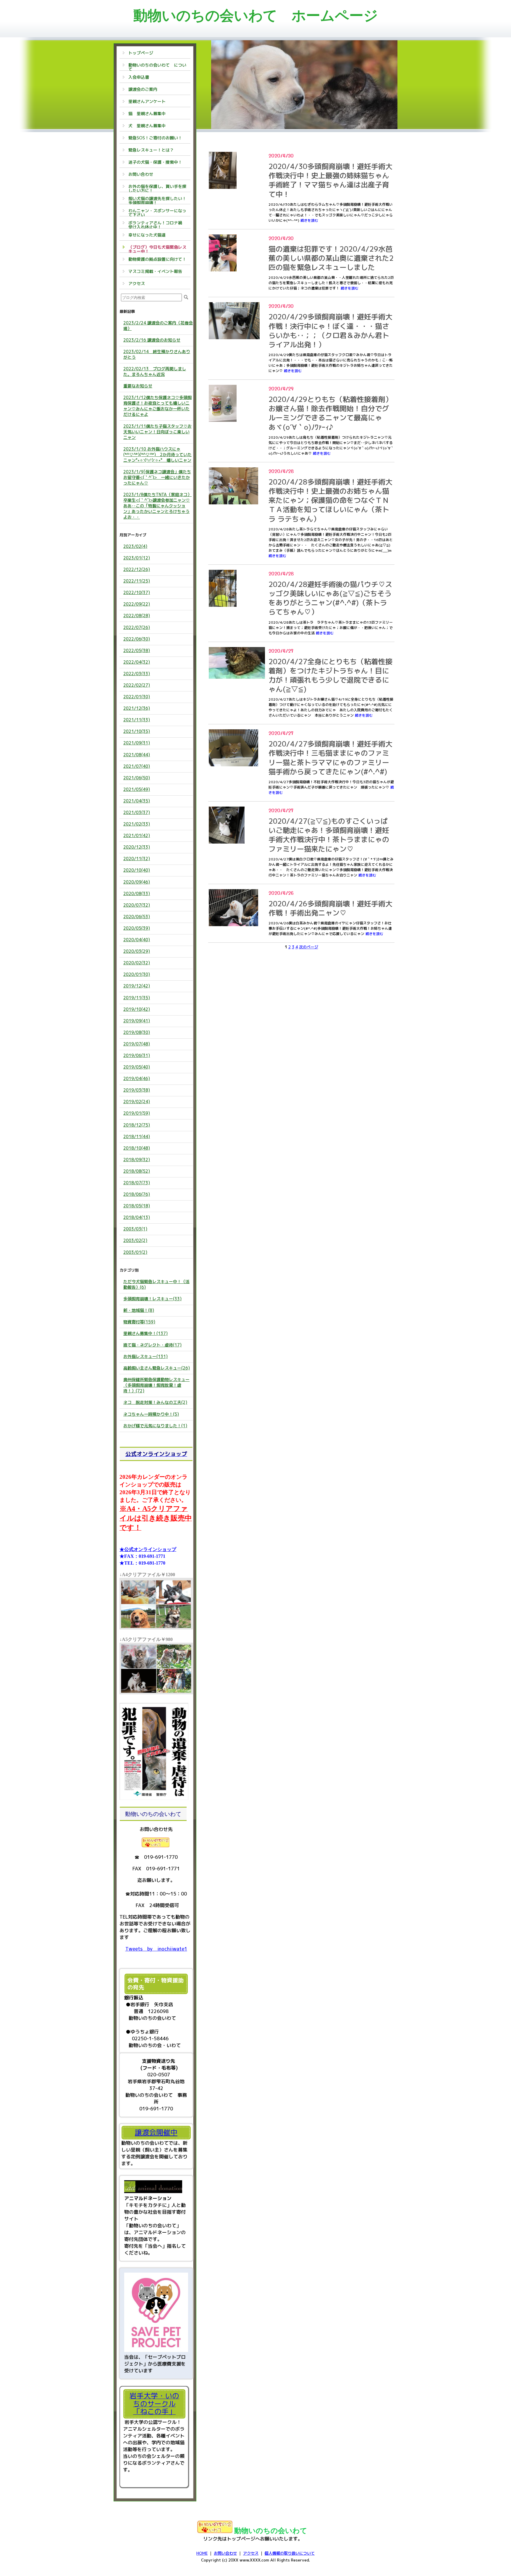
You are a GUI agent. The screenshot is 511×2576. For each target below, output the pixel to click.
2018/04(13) (137, 1217)
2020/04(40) (137, 940)
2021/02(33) (137, 824)
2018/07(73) (137, 1183)
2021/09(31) (137, 743)
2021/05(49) (137, 789)
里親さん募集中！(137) (145, 1333)
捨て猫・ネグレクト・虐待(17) (152, 1345)
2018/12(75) (137, 1125)
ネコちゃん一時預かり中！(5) (151, 1414)
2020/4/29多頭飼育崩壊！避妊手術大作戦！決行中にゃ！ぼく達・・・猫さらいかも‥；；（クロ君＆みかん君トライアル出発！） (330, 331)
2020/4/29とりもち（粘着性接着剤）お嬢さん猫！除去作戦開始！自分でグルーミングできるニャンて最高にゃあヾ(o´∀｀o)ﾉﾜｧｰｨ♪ (330, 413)
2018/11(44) (137, 1136)
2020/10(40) (137, 870)
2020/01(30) (137, 974)
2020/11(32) (137, 859)
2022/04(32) (137, 662)
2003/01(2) (135, 1252)
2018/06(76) (137, 1194)
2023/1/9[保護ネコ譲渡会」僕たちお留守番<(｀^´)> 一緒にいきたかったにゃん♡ (157, 477)
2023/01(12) (137, 558)
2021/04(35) (137, 801)
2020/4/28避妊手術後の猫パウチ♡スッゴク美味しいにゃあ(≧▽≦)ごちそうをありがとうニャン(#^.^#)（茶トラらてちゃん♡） (330, 598)
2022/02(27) (137, 685)
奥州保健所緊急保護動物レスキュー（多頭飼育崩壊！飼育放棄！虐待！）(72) (156, 1385)
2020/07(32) (137, 905)
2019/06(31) (137, 1055)
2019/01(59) (137, 1113)
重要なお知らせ (138, 386)
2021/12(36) (137, 708)
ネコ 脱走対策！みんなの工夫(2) (155, 1402)
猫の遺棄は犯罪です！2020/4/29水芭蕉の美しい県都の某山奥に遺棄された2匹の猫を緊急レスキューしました (331, 258)
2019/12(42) (137, 986)
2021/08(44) (137, 755)
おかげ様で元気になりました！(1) (155, 1426)
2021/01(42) (137, 835)
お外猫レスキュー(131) (145, 1356)
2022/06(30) (137, 639)
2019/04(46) (137, 1078)
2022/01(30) (137, 697)
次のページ (309, 947)
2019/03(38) (137, 1090)
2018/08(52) (137, 1171)
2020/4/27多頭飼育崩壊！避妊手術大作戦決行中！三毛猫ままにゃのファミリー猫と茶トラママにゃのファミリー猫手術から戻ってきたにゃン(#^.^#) (330, 758)
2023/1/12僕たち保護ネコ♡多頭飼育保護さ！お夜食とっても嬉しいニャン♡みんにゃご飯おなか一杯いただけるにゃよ (157, 406)
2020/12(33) (137, 847)
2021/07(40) (137, 766)
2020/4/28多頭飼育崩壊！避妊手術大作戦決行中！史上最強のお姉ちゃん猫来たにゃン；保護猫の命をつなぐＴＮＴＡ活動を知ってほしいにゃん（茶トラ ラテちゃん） (330, 500)
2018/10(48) (137, 1148)
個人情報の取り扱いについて (290, 2553)
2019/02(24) (137, 1102)
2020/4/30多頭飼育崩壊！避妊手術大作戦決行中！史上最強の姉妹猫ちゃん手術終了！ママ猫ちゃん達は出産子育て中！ (330, 180)
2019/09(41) (137, 1021)
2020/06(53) (137, 917)
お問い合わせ (225, 2553)
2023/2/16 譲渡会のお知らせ (152, 340)
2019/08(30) (137, 1032)
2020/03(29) (137, 951)
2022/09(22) (137, 604)
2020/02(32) (137, 963)
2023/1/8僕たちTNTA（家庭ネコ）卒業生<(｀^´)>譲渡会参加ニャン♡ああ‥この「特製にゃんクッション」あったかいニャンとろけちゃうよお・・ (157, 506)
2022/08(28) (137, 616)
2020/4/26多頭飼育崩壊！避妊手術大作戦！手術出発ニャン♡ (330, 908)
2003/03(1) (135, 1229)
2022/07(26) (137, 627)
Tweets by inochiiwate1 (156, 1949)
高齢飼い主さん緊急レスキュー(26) (157, 1368)
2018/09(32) (137, 1160)
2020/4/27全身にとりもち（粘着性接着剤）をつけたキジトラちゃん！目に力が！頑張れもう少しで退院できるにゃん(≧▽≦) (330, 675)
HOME (202, 2553)
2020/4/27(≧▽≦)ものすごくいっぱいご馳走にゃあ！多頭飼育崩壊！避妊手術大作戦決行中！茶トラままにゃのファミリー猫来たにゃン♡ (329, 835)
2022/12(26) (137, 569)
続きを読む (309, 220)
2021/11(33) (137, 720)
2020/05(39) (137, 928)
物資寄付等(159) (139, 1322)
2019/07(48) (137, 1044)
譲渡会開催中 (156, 2132)
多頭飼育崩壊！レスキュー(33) (152, 1299)
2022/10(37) (137, 592)
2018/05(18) (137, 1206)
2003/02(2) (135, 1240)
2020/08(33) (137, 893)
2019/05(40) (137, 1067)
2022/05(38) (137, 650)
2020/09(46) (137, 882)
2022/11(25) (137, 581)
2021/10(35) (137, 731)
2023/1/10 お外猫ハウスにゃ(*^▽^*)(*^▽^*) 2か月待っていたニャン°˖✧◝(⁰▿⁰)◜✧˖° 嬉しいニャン (157, 454)
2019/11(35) (137, 998)
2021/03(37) (137, 812)
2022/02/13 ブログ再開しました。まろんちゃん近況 (155, 371)
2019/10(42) (137, 1009)
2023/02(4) (135, 546)
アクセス (251, 2553)
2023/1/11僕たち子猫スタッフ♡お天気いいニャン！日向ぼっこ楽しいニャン (157, 432)
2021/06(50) (137, 778)
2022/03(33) (137, 674)
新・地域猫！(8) (139, 1310)
